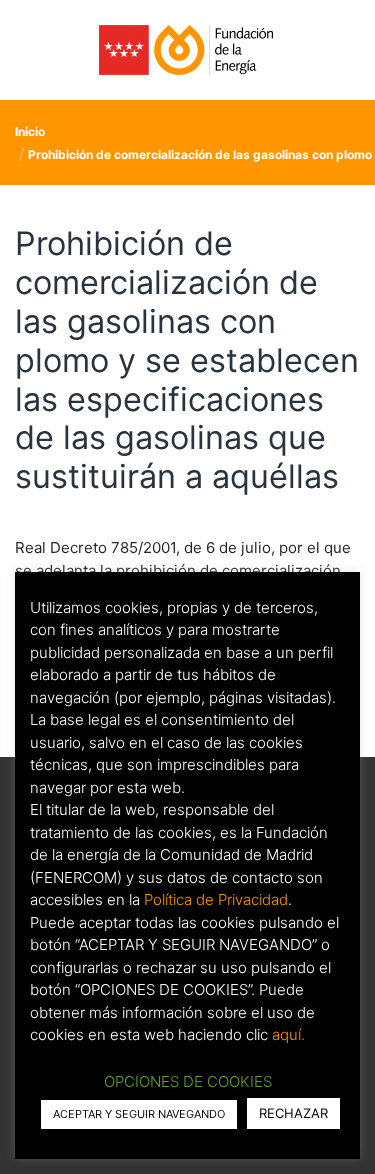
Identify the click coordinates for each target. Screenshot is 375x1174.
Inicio (30, 131)
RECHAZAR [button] (293, 1113)
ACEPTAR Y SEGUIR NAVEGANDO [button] (139, 1114)
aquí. (288, 1034)
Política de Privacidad (216, 899)
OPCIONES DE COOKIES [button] (188, 1081)
